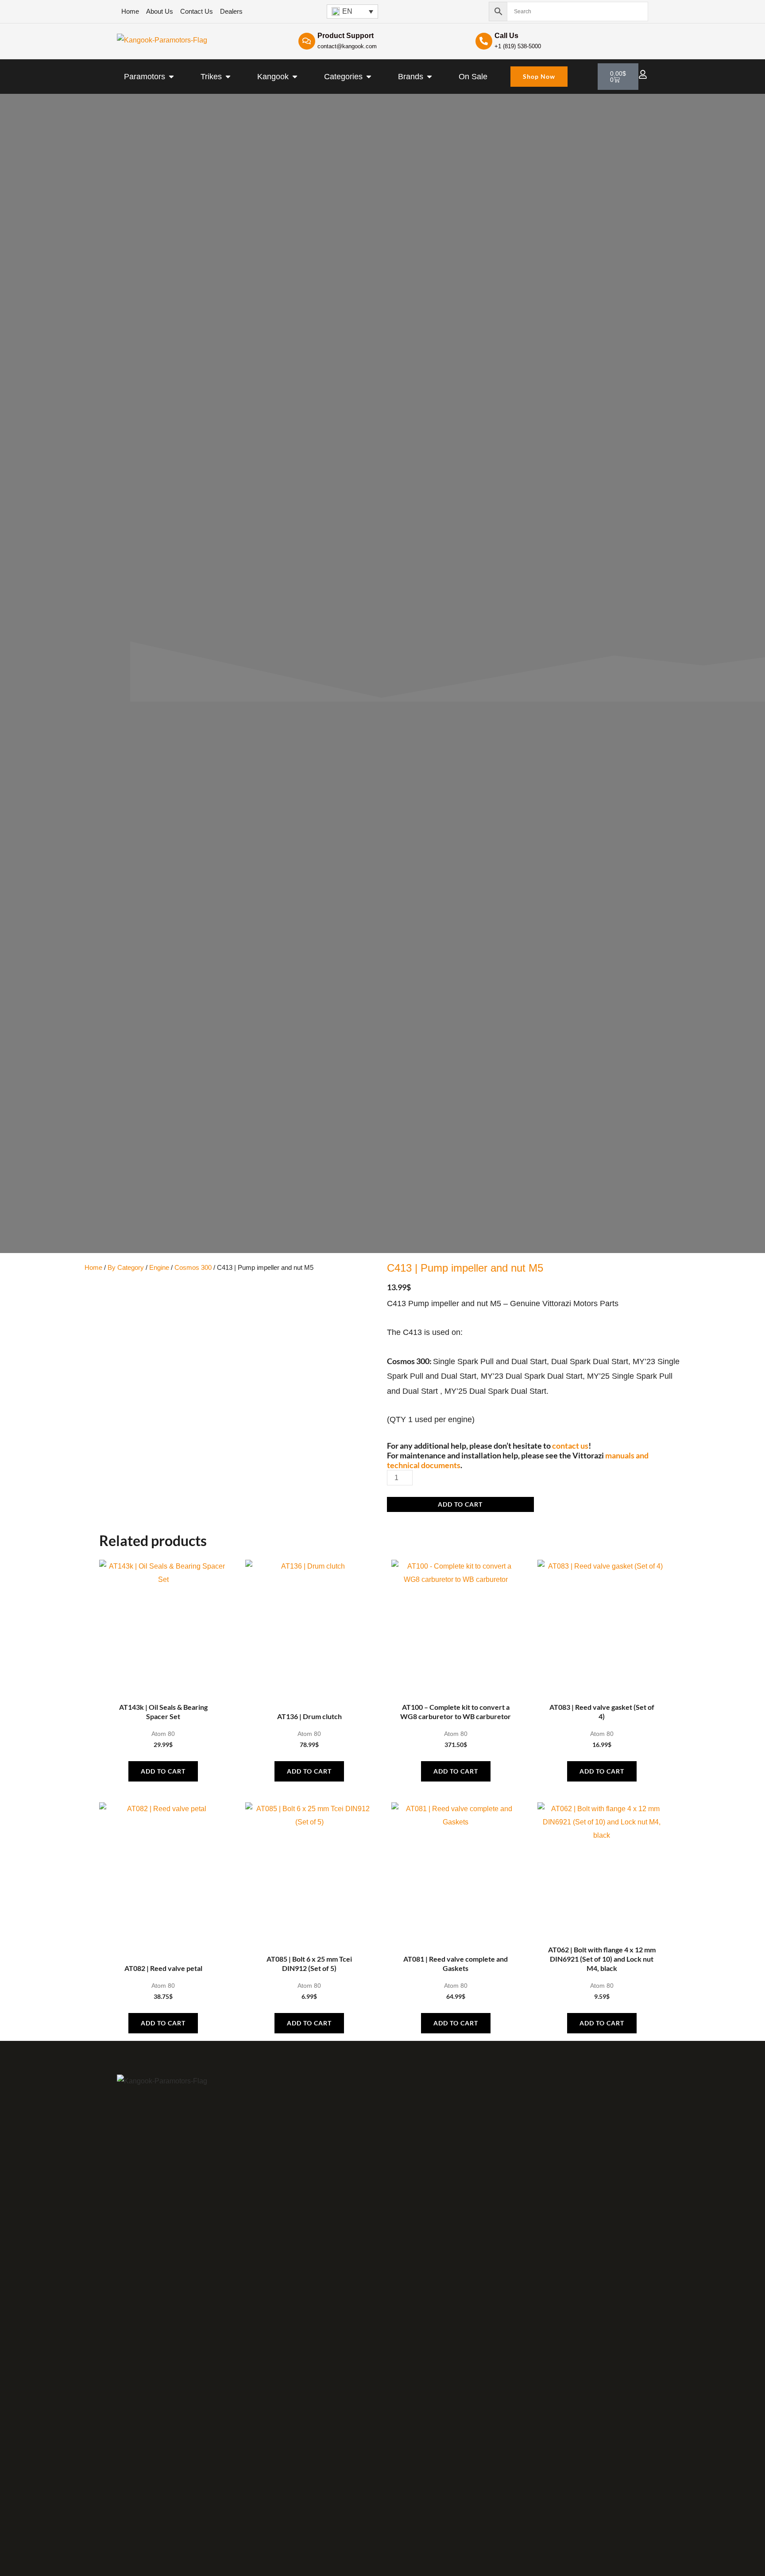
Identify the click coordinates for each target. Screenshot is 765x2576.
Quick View (163, 1689)
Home (93, 1268)
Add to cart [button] (163, 1771)
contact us (570, 1446)
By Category (126, 1268)
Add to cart (460, 1504)
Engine (159, 1268)
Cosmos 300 (193, 1268)
